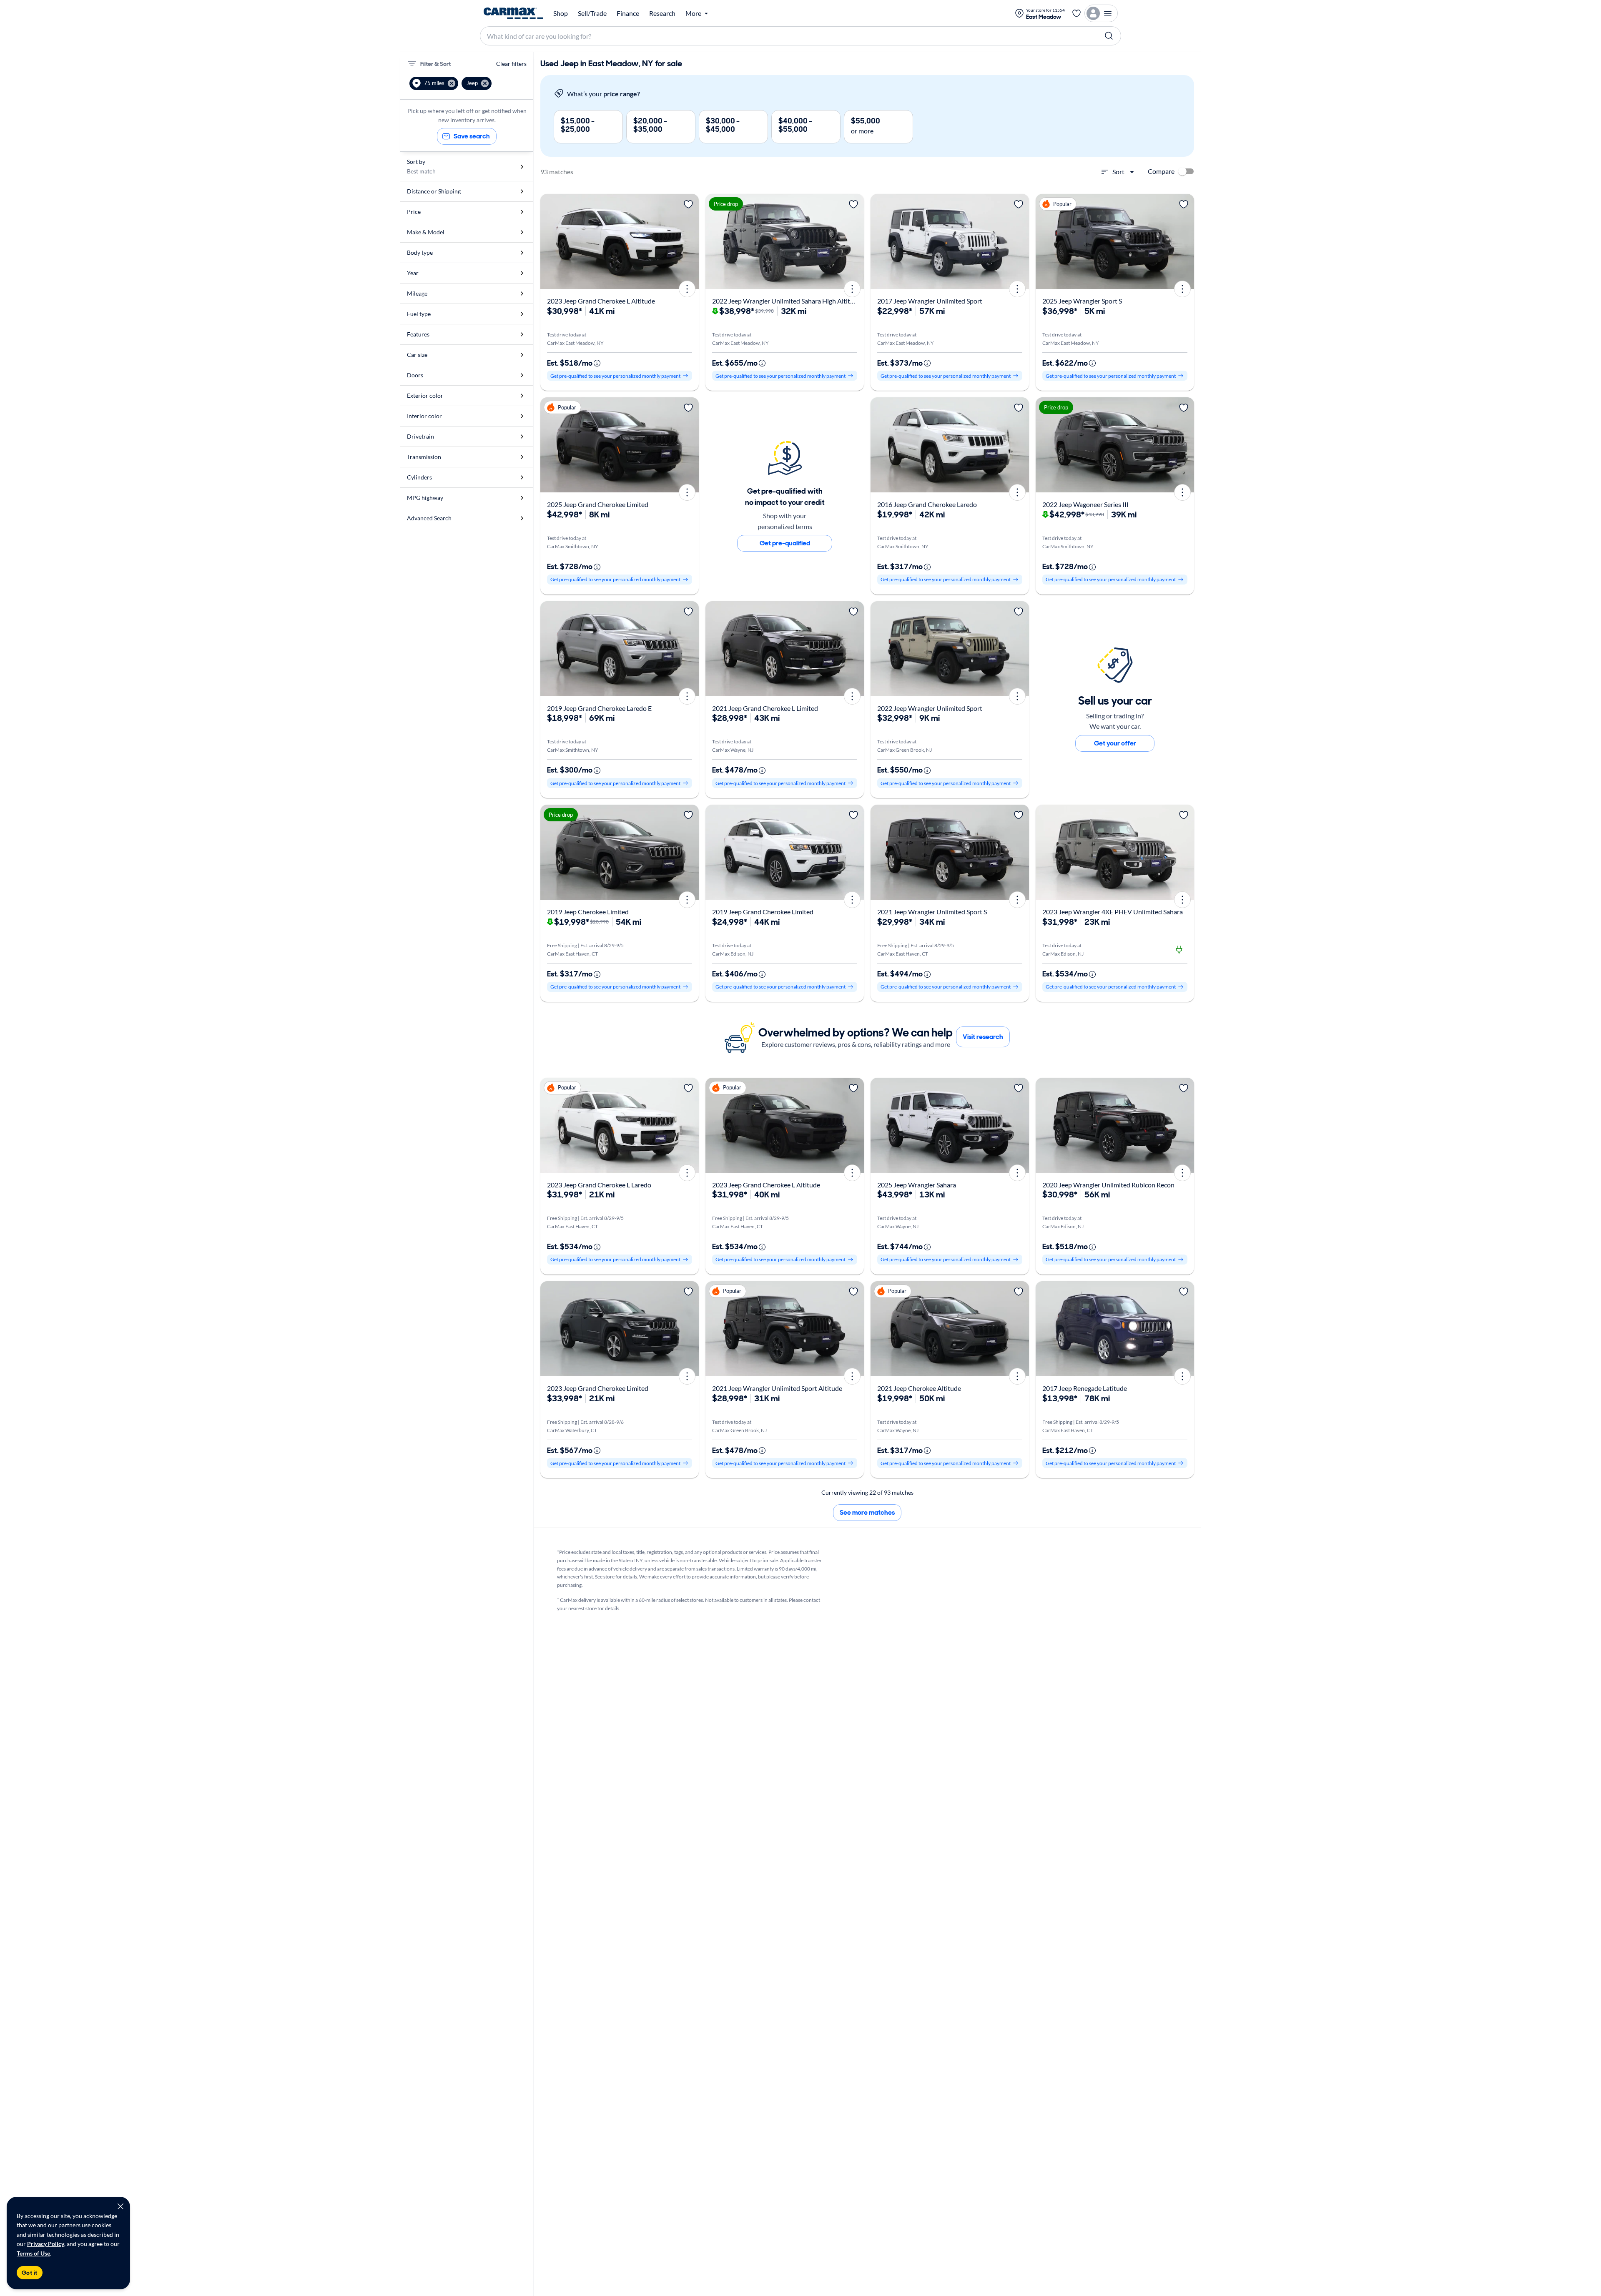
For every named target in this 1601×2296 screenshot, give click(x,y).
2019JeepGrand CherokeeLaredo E (599, 708)
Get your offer (1115, 743)
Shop (561, 13)
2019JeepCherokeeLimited (588, 912)
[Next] (690, 241)
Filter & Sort (435, 64)
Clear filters (511, 64)
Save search (472, 136)
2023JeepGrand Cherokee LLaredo (599, 1185)
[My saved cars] (1077, 13)
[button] (434, 83)
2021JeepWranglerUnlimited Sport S (932, 912)
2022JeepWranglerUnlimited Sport (930, 708)
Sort (1118, 172)
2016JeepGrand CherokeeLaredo (927, 504)
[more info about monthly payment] (597, 363)
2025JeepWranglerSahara (917, 1185)
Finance (628, 13)
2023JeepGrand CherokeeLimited (598, 1388)
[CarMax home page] (513, 13)
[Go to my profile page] (1101, 13)
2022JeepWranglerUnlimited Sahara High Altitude (787, 301)
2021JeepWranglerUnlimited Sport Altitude (777, 1388)
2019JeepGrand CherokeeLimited (763, 912)
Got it (30, 2273)
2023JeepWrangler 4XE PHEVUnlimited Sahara (1113, 912)
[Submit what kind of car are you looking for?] (1109, 36)
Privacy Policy (46, 2244)
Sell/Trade (592, 13)
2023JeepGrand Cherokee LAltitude (601, 301)
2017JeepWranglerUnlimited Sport (930, 301)
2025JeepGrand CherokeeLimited (598, 504)
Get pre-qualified (785, 543)
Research (662, 13)
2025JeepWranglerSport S (1082, 301)
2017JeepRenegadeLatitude (1085, 1388)
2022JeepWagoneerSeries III (1085, 504)
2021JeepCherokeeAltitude (919, 1388)
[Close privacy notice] (120, 2206)
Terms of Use (33, 2253)
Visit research (983, 1037)
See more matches (867, 1512)
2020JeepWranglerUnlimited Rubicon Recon (1108, 1185)
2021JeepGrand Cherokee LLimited (765, 708)
